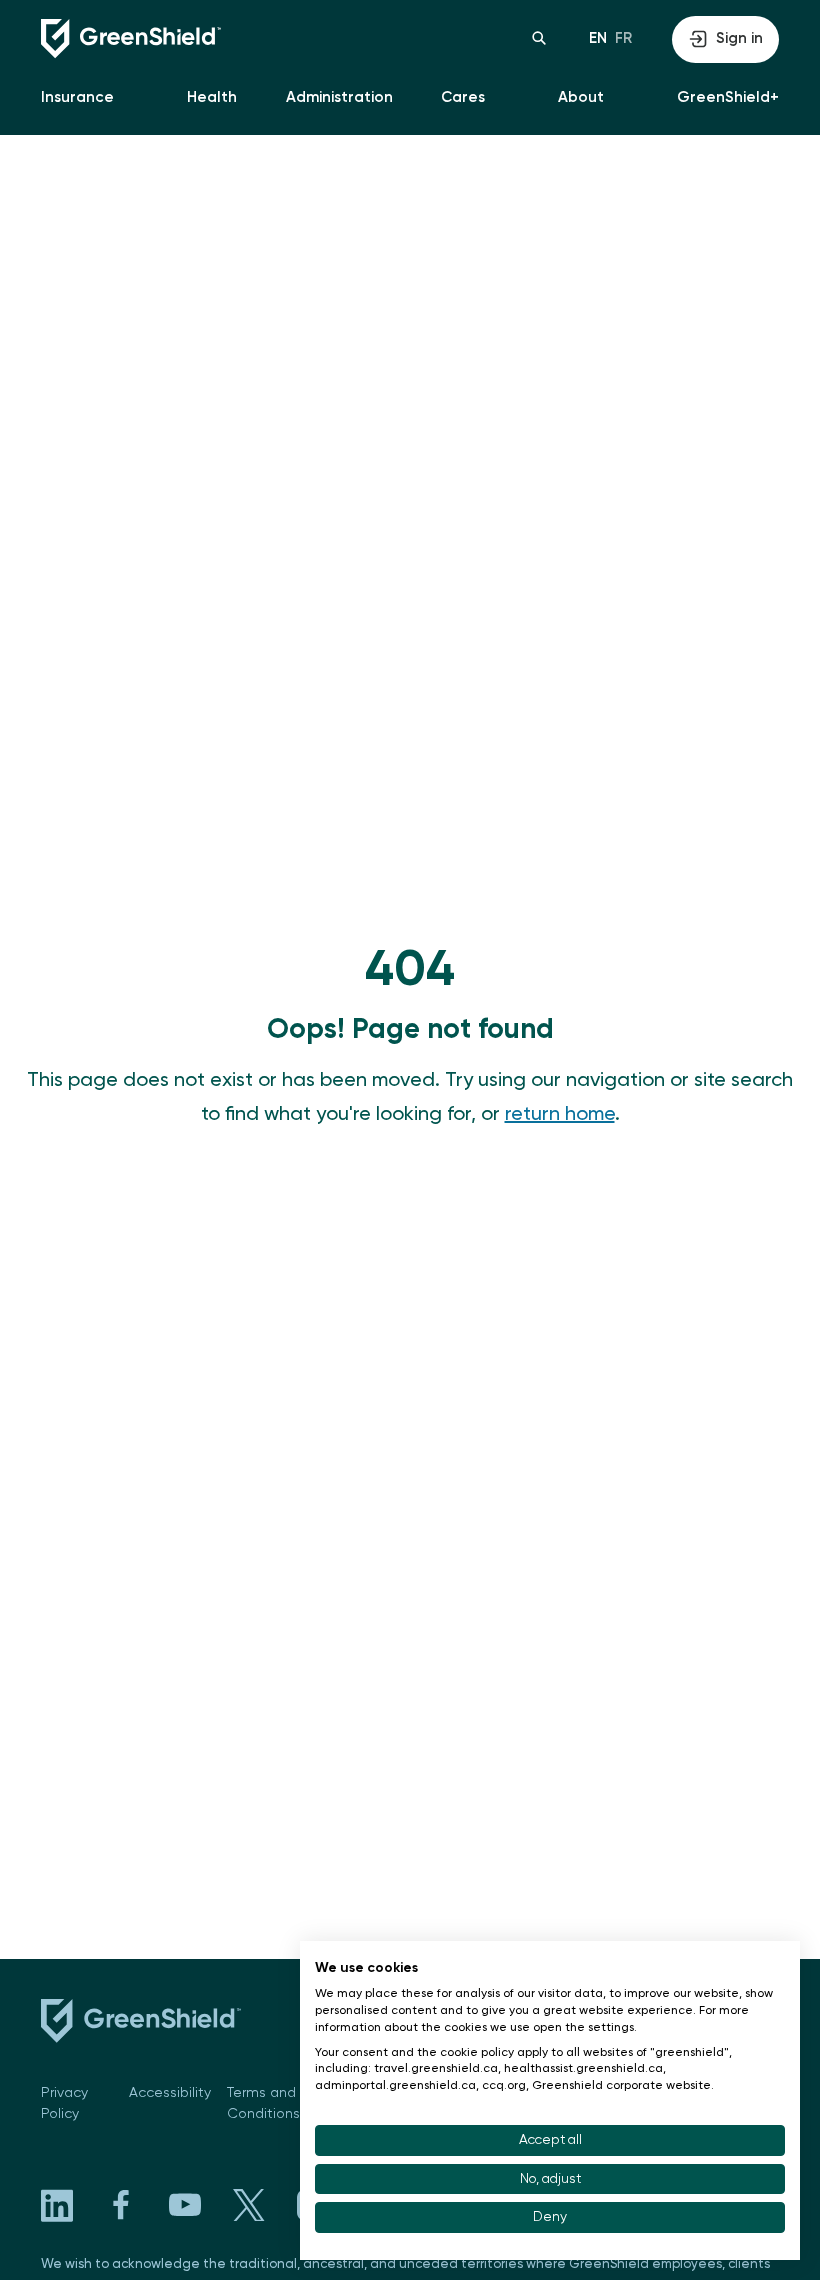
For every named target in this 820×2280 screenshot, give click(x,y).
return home (560, 1115)
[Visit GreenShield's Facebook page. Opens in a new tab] (121, 2205)
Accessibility (170, 2093)
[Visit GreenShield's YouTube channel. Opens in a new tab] (185, 2205)
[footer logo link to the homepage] (141, 2025)
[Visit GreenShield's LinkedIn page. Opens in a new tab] (57, 2205)
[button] (539, 38)
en (598, 38)
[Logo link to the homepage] (225, 39)
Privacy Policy (64, 2103)
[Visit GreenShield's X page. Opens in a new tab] (249, 2205)
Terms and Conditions (263, 2103)
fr (623, 38)
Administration (339, 97)
